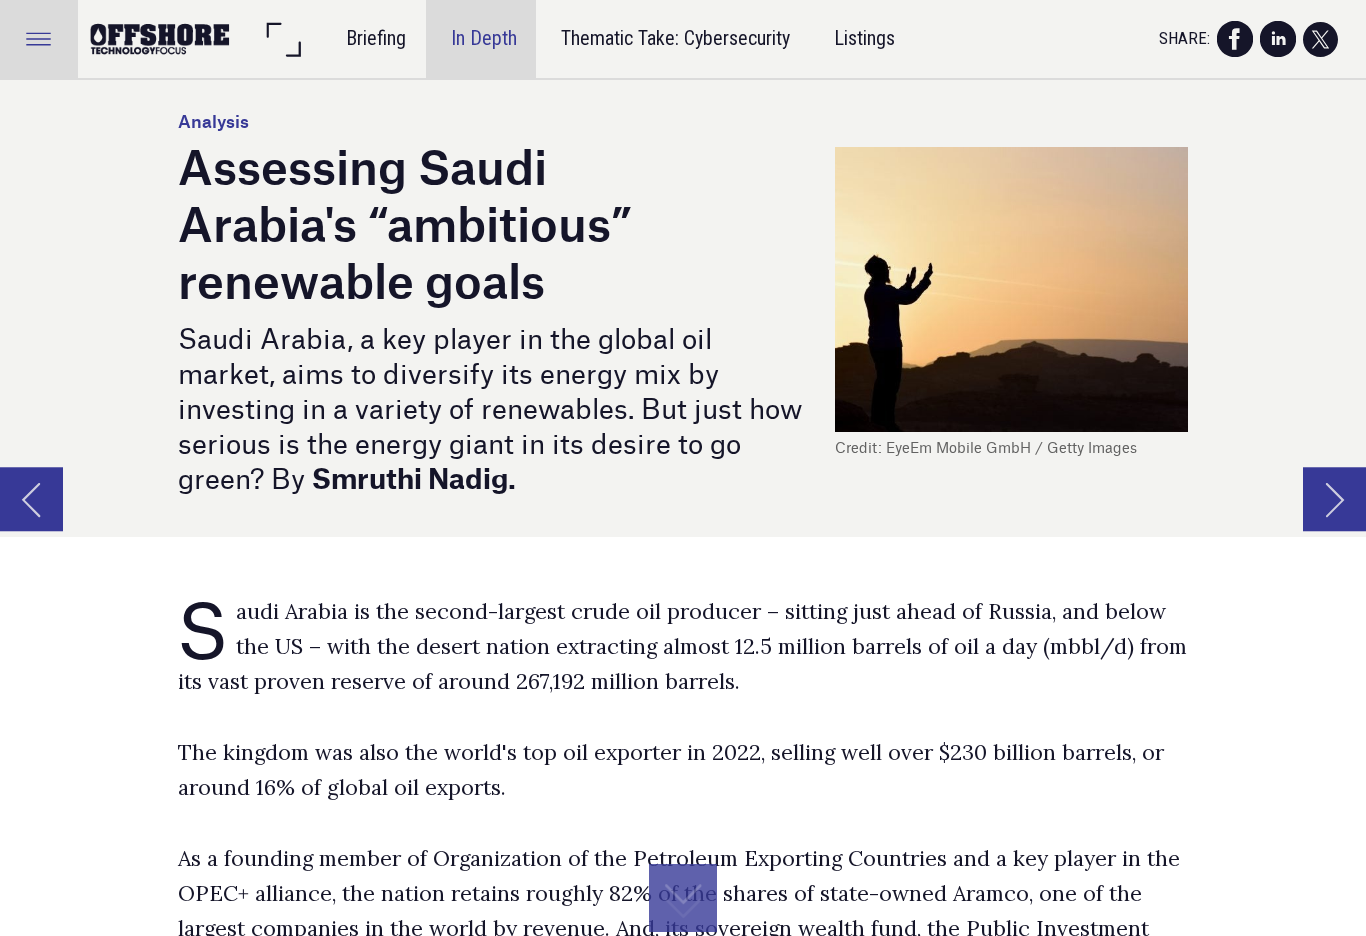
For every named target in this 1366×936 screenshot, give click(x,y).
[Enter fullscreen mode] (283, 39)
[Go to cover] (161, 39)
